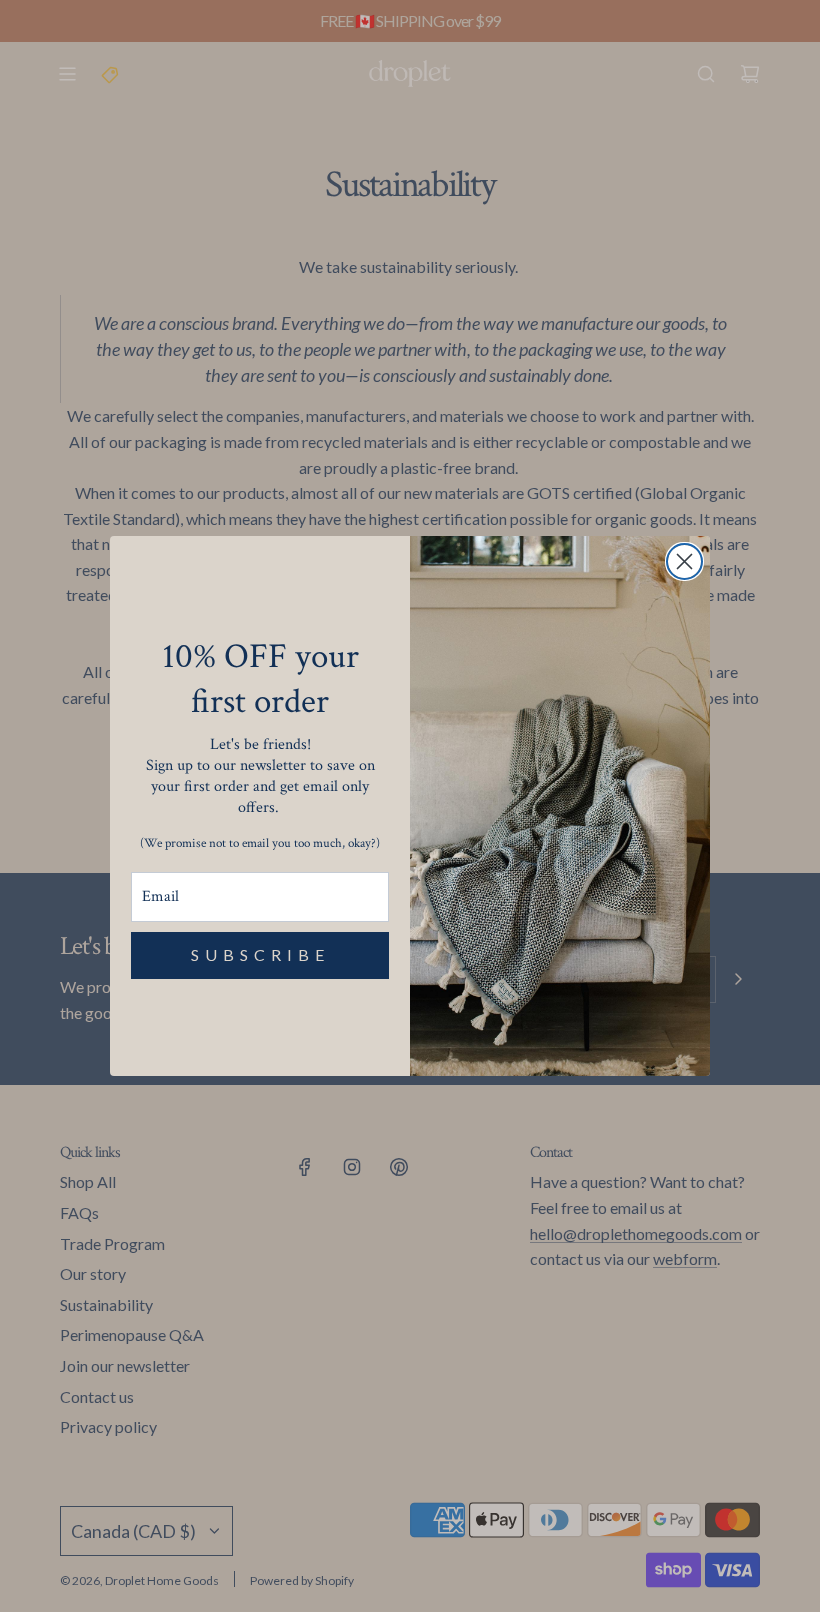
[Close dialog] (684, 561)
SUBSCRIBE (260, 954)
